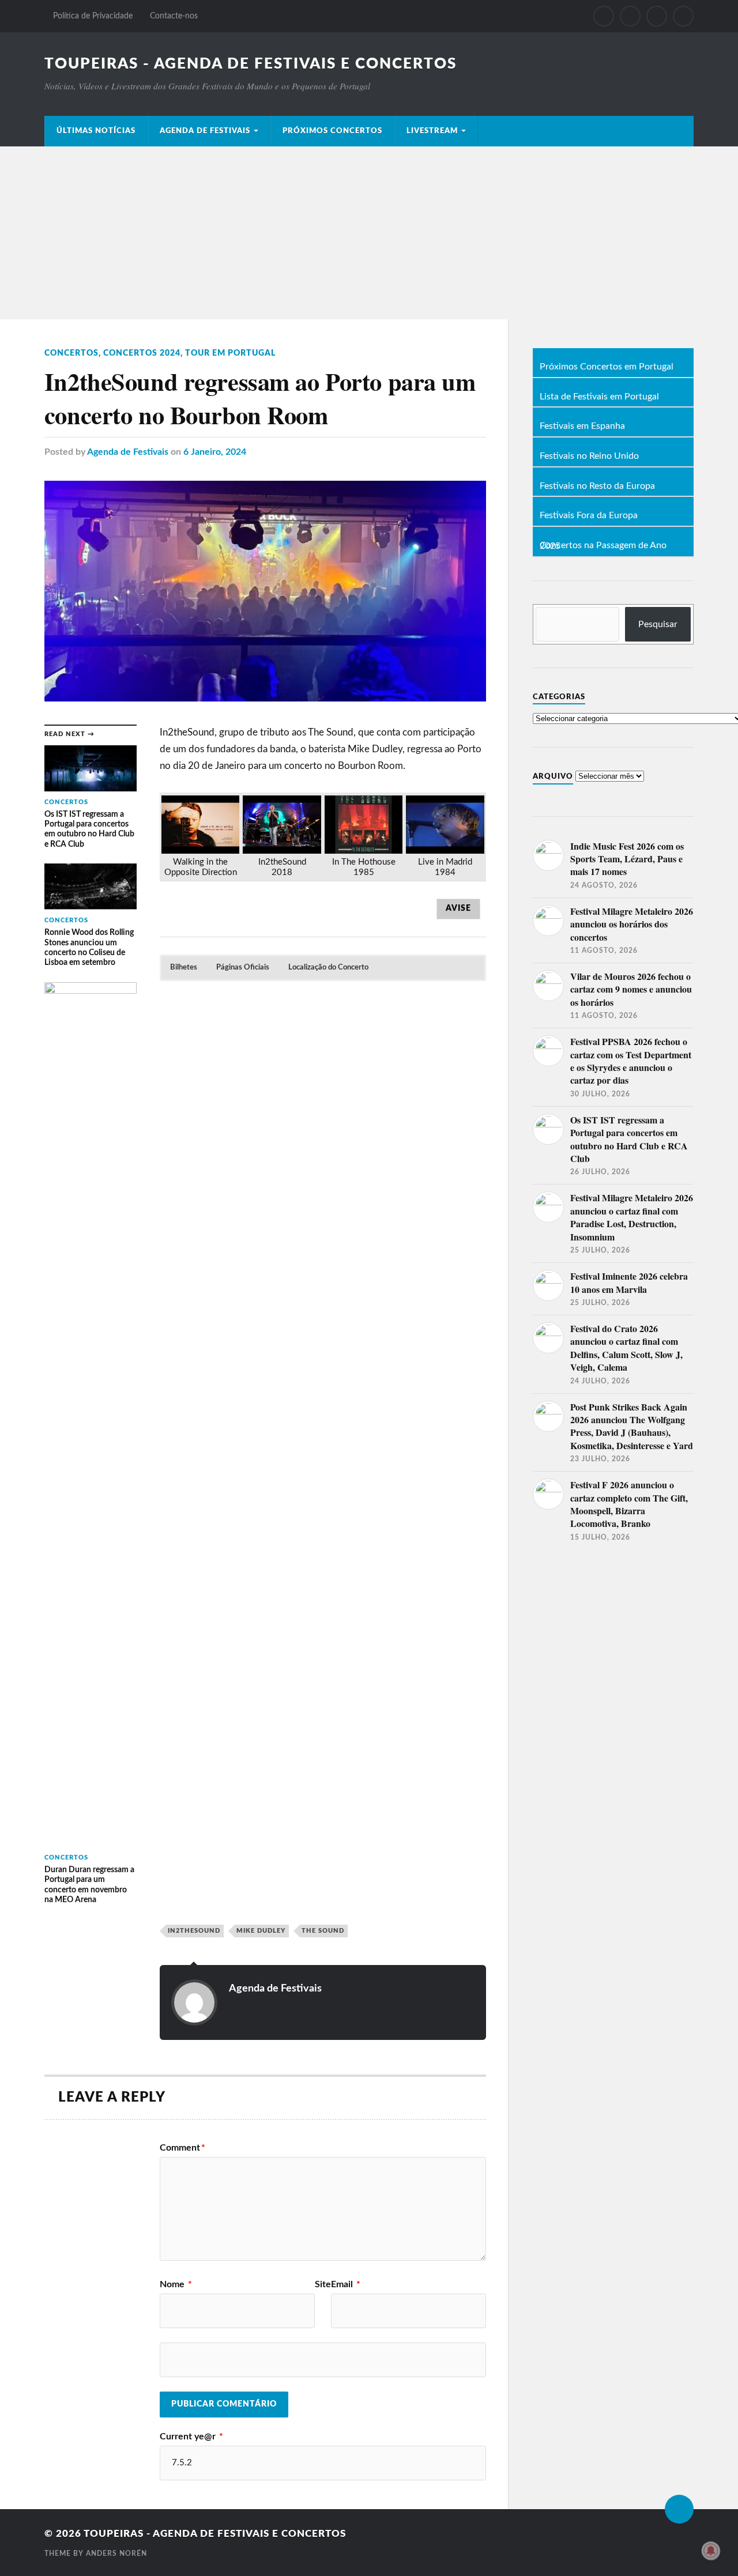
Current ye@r (191, 2437)
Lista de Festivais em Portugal (599, 397)
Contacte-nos (174, 16)
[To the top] (679, 2509)
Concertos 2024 (142, 353)
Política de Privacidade (93, 16)
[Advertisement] (369, 233)
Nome (176, 2284)
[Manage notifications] (711, 2551)
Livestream (432, 131)
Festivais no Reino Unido (589, 457)
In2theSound (194, 1931)
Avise (458, 908)
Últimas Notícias (96, 131)
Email (346, 2284)
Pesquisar (658, 624)
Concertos (71, 353)
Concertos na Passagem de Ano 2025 (603, 546)
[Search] (683, 16)
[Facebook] (604, 16)
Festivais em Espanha (582, 427)
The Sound (323, 1931)
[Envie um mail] (657, 16)
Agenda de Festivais (205, 131)
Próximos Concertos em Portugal (607, 367)
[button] (184, 968)
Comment (182, 2148)
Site (323, 2284)
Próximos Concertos (332, 131)
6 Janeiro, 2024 (215, 452)
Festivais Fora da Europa (589, 516)
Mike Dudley (261, 1931)
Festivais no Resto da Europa (597, 486)
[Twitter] (630, 16)
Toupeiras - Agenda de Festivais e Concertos (251, 64)
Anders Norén (116, 2554)
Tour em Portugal (230, 353)
